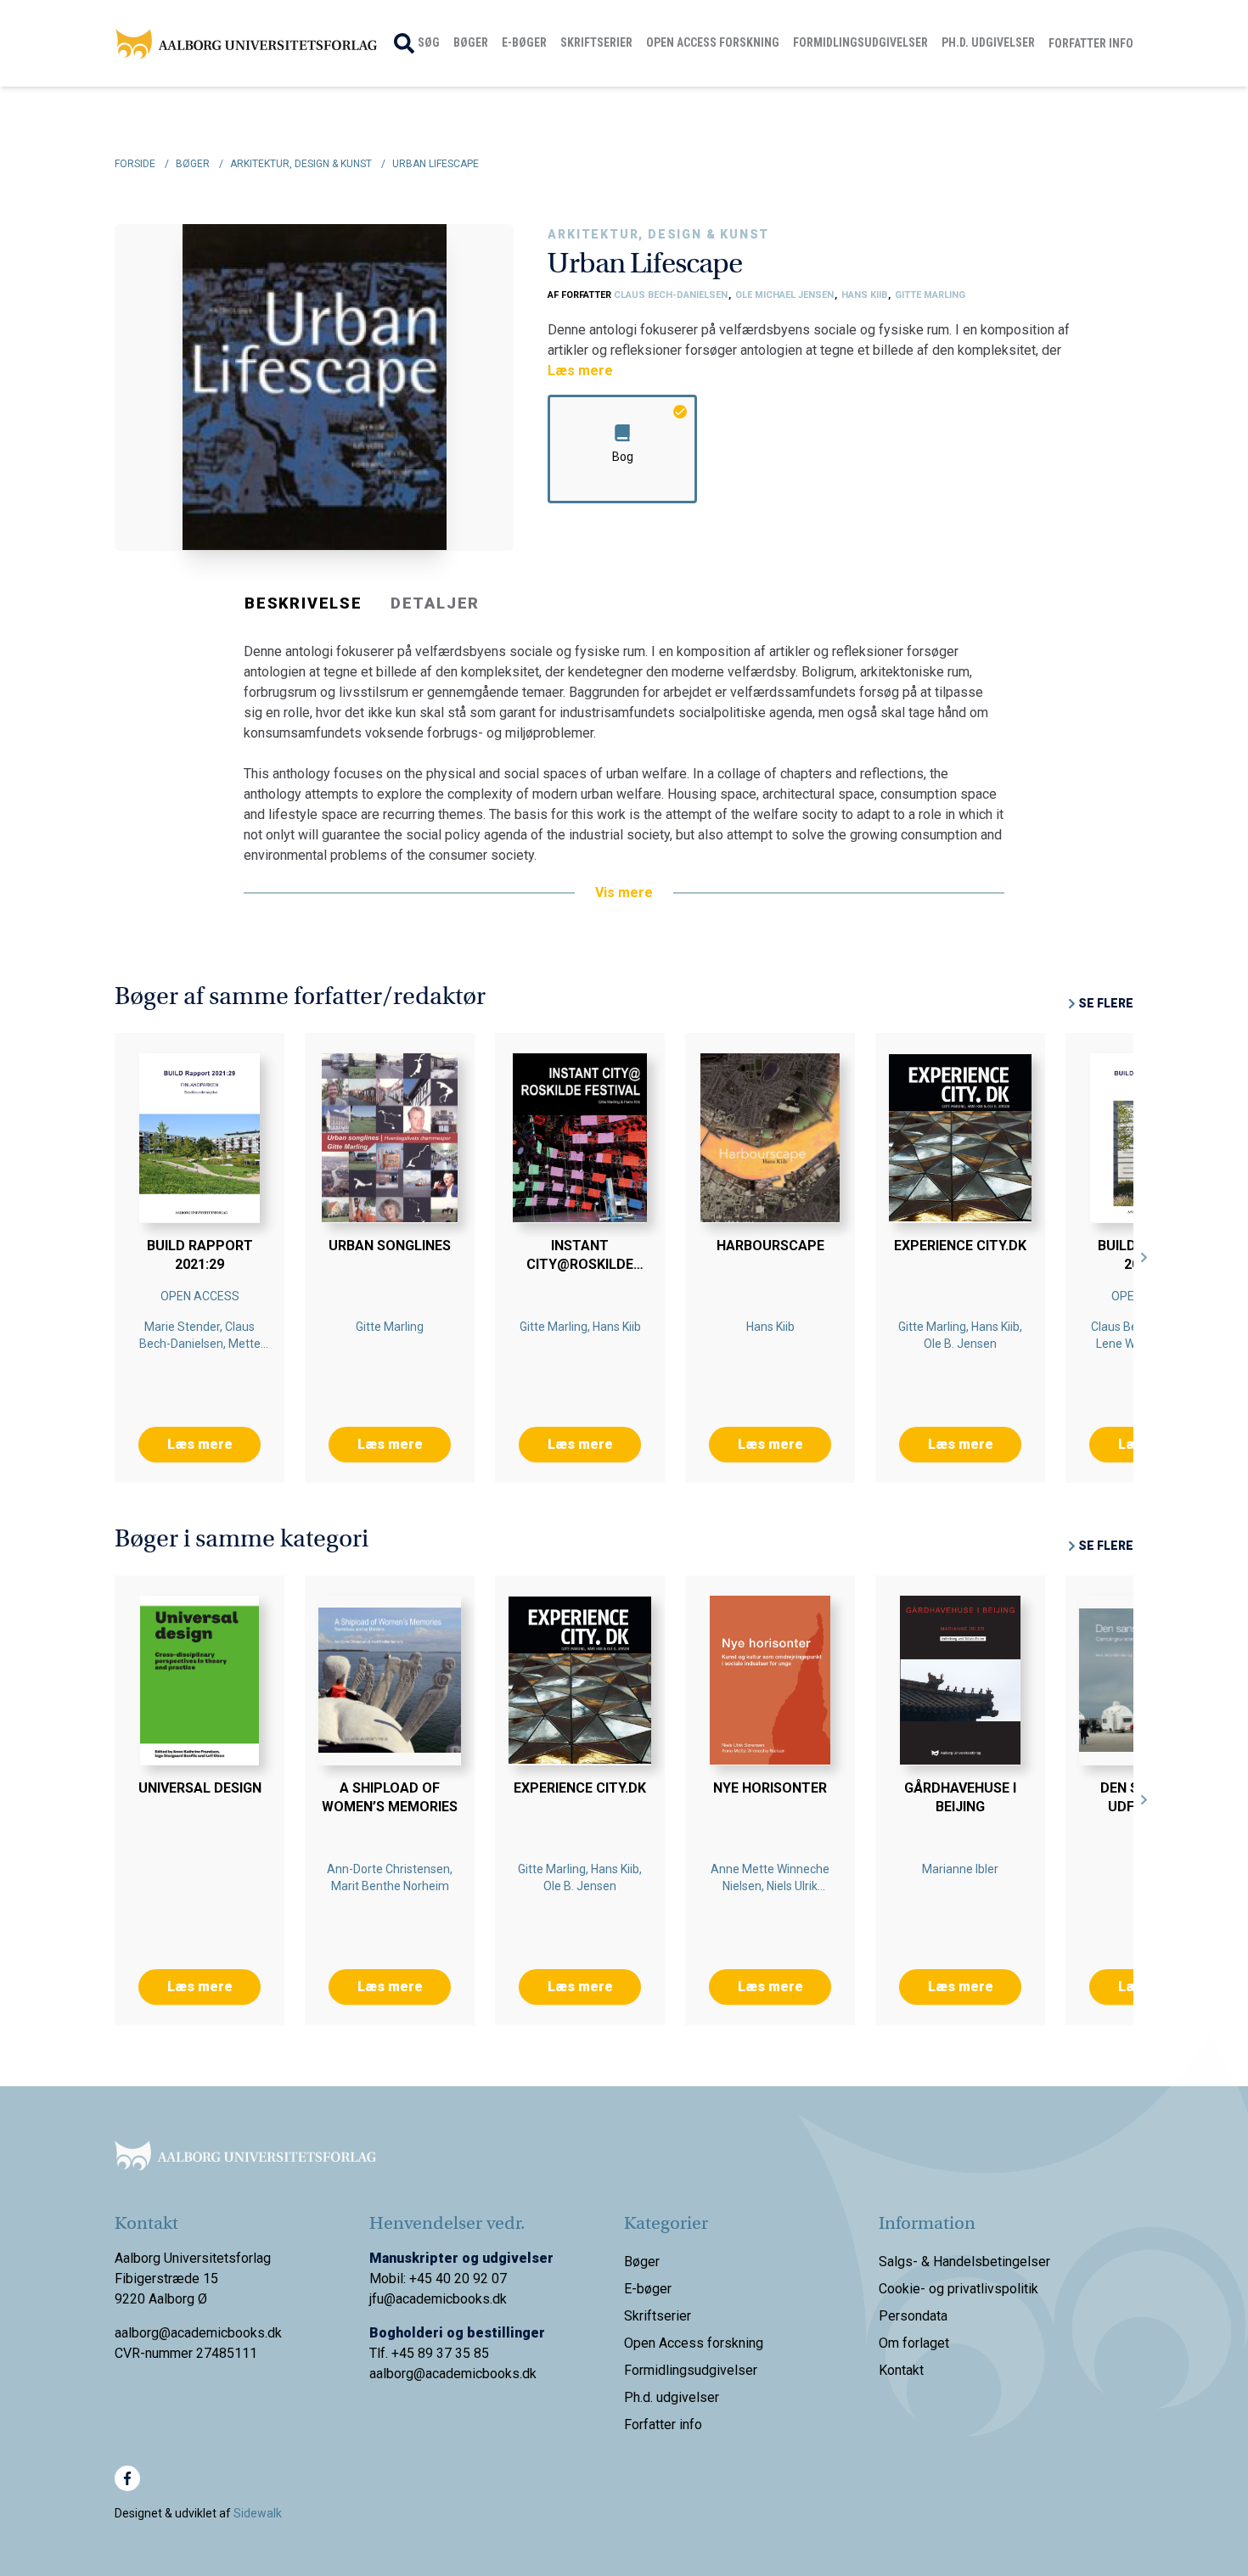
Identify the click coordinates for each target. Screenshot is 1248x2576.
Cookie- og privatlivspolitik (958, 2289)
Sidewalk (258, 2513)
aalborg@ (397, 2374)
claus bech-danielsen (672, 295)
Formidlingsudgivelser (860, 42)
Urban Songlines (390, 1246)
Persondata (913, 2316)
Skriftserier (596, 42)
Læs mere (580, 370)
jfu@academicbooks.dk (438, 2299)
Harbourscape (770, 1246)
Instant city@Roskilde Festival (580, 1264)
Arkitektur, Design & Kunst (658, 234)
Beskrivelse (304, 603)
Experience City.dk (960, 1246)
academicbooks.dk (481, 2374)
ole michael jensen (786, 295)
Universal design (200, 1788)
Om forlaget (914, 2343)
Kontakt (901, 2370)
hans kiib (866, 295)
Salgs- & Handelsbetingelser (964, 2262)
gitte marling (930, 295)
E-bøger (524, 42)
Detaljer (435, 603)
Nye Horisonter (770, 1788)
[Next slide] (1144, 1258)
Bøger (471, 42)
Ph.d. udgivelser (988, 42)
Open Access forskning (713, 42)
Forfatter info (1091, 43)
